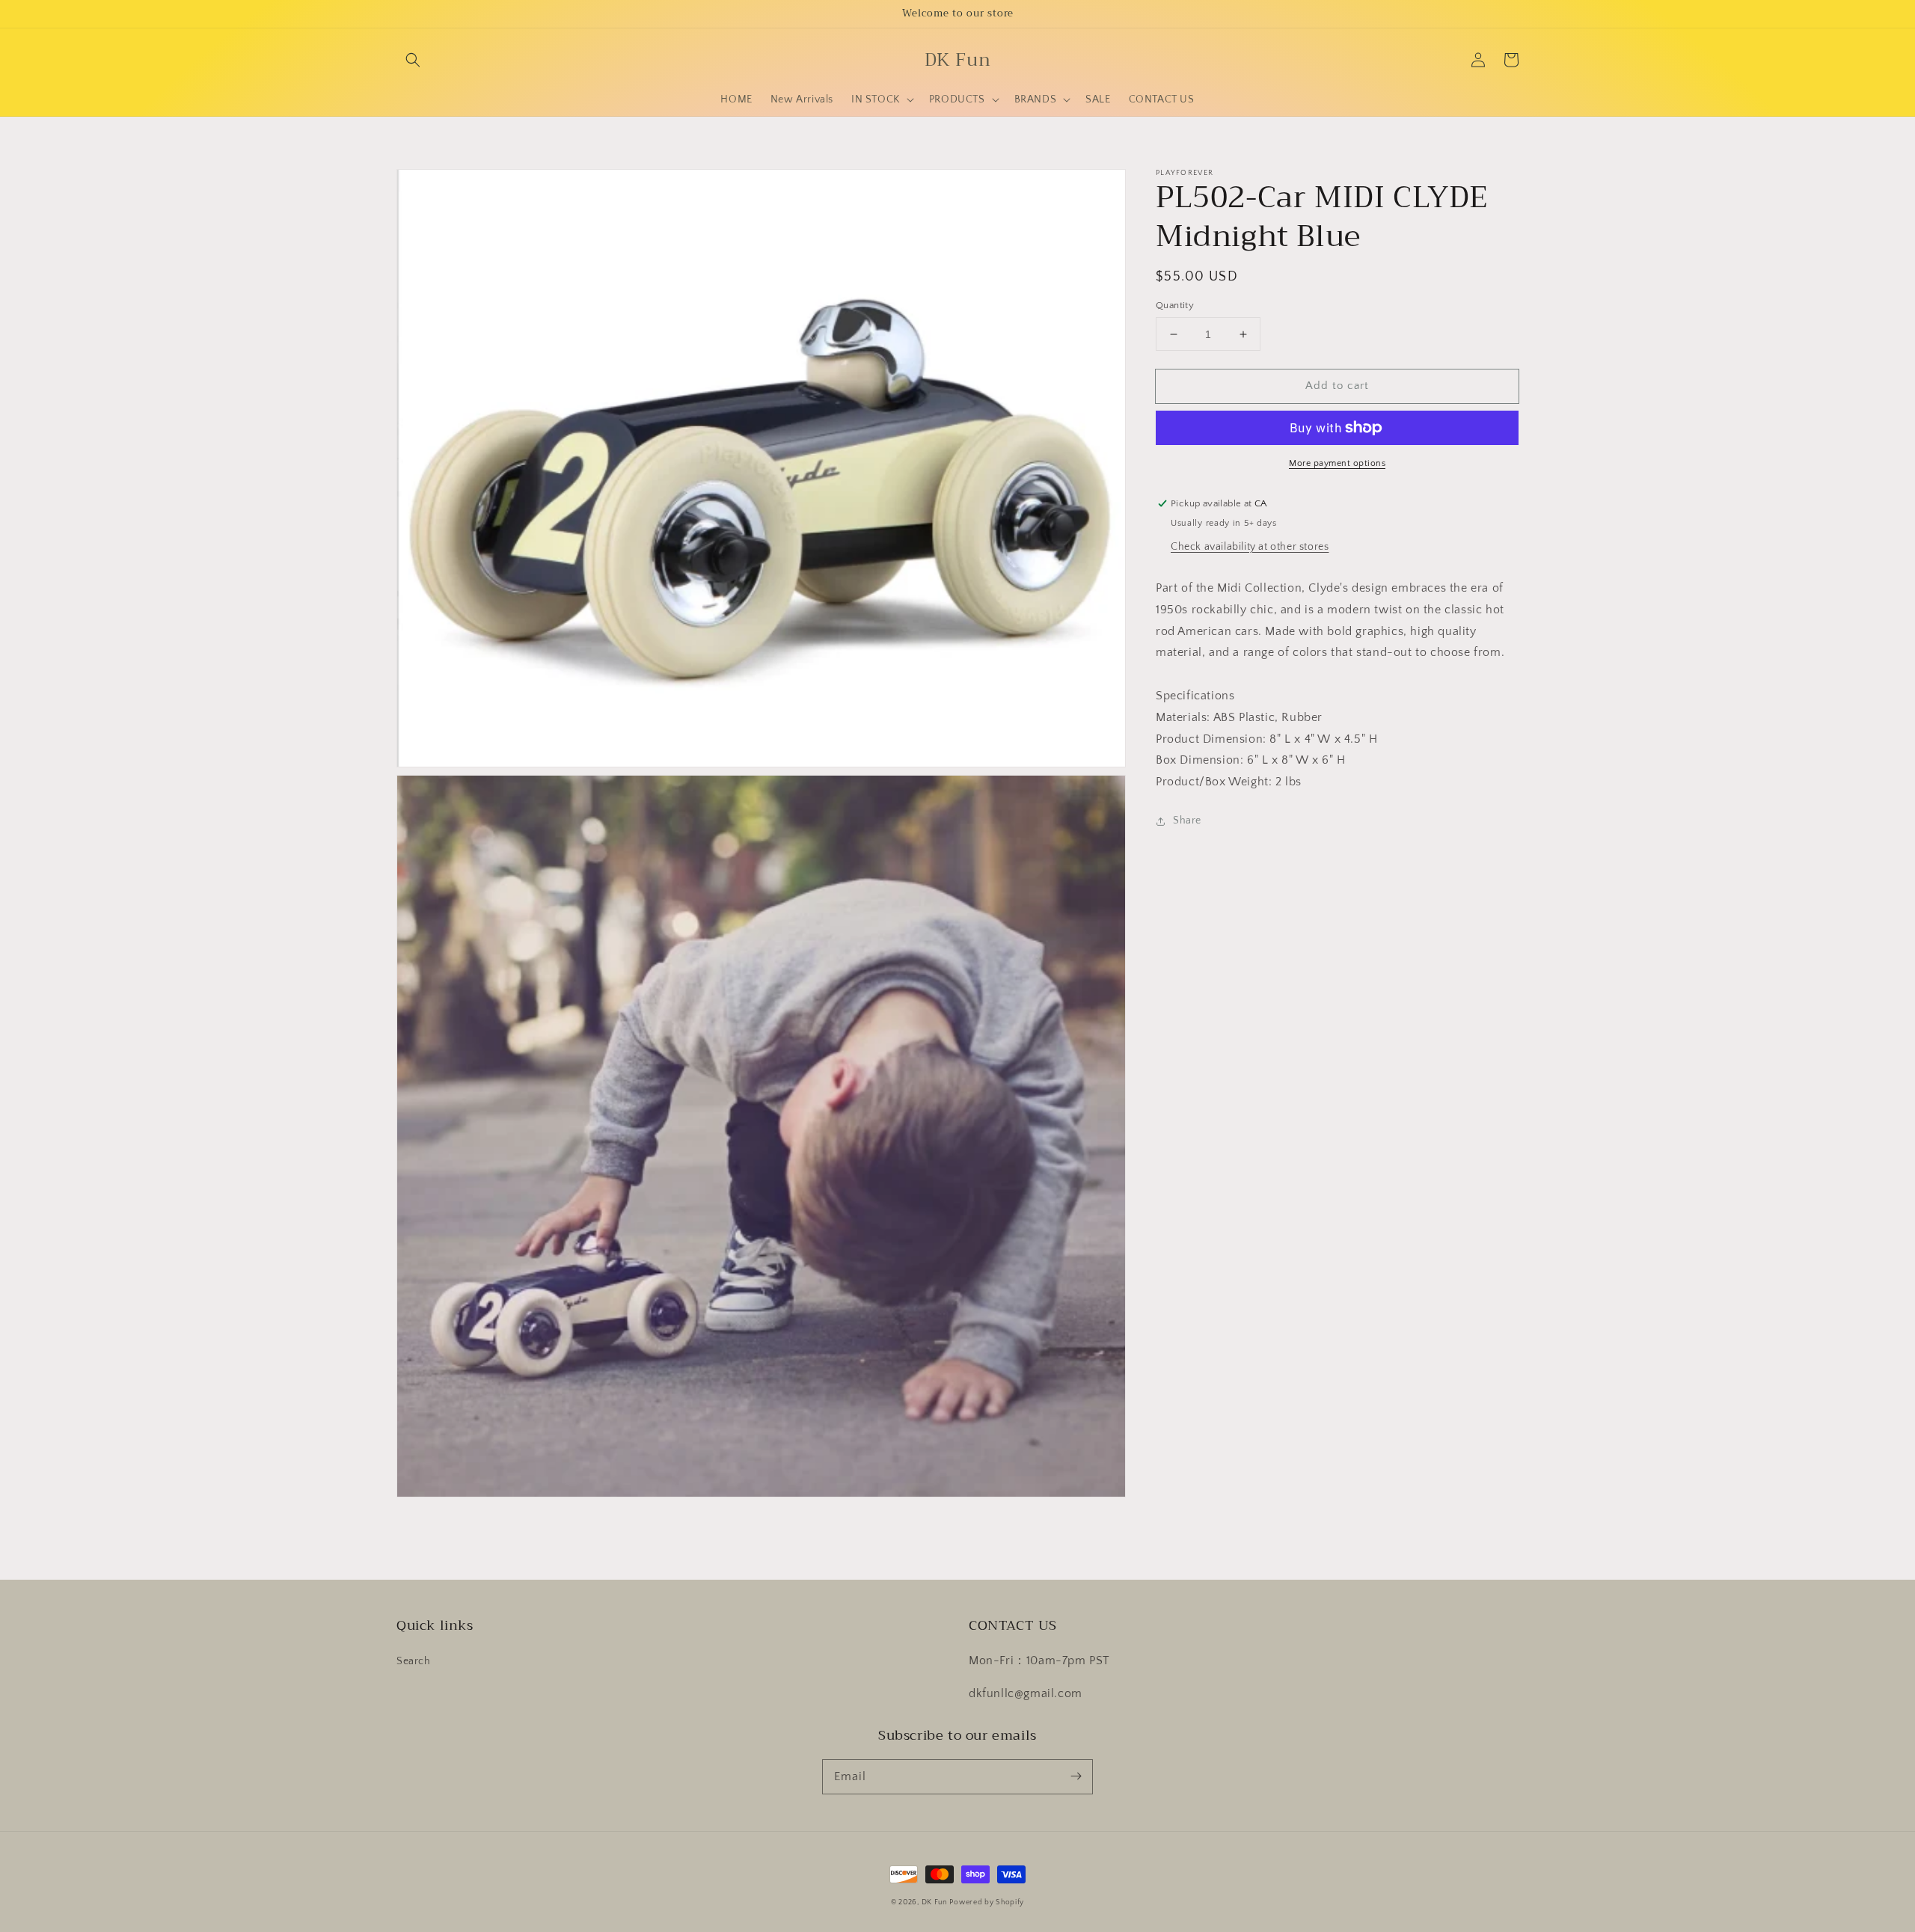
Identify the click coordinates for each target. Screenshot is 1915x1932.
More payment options (1337, 463)
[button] (413, 60)
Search (414, 1661)
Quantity (1175, 305)
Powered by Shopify (987, 1902)
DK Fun (934, 1902)
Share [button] (1187, 821)
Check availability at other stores (1250, 547)
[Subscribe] (1076, 1776)
